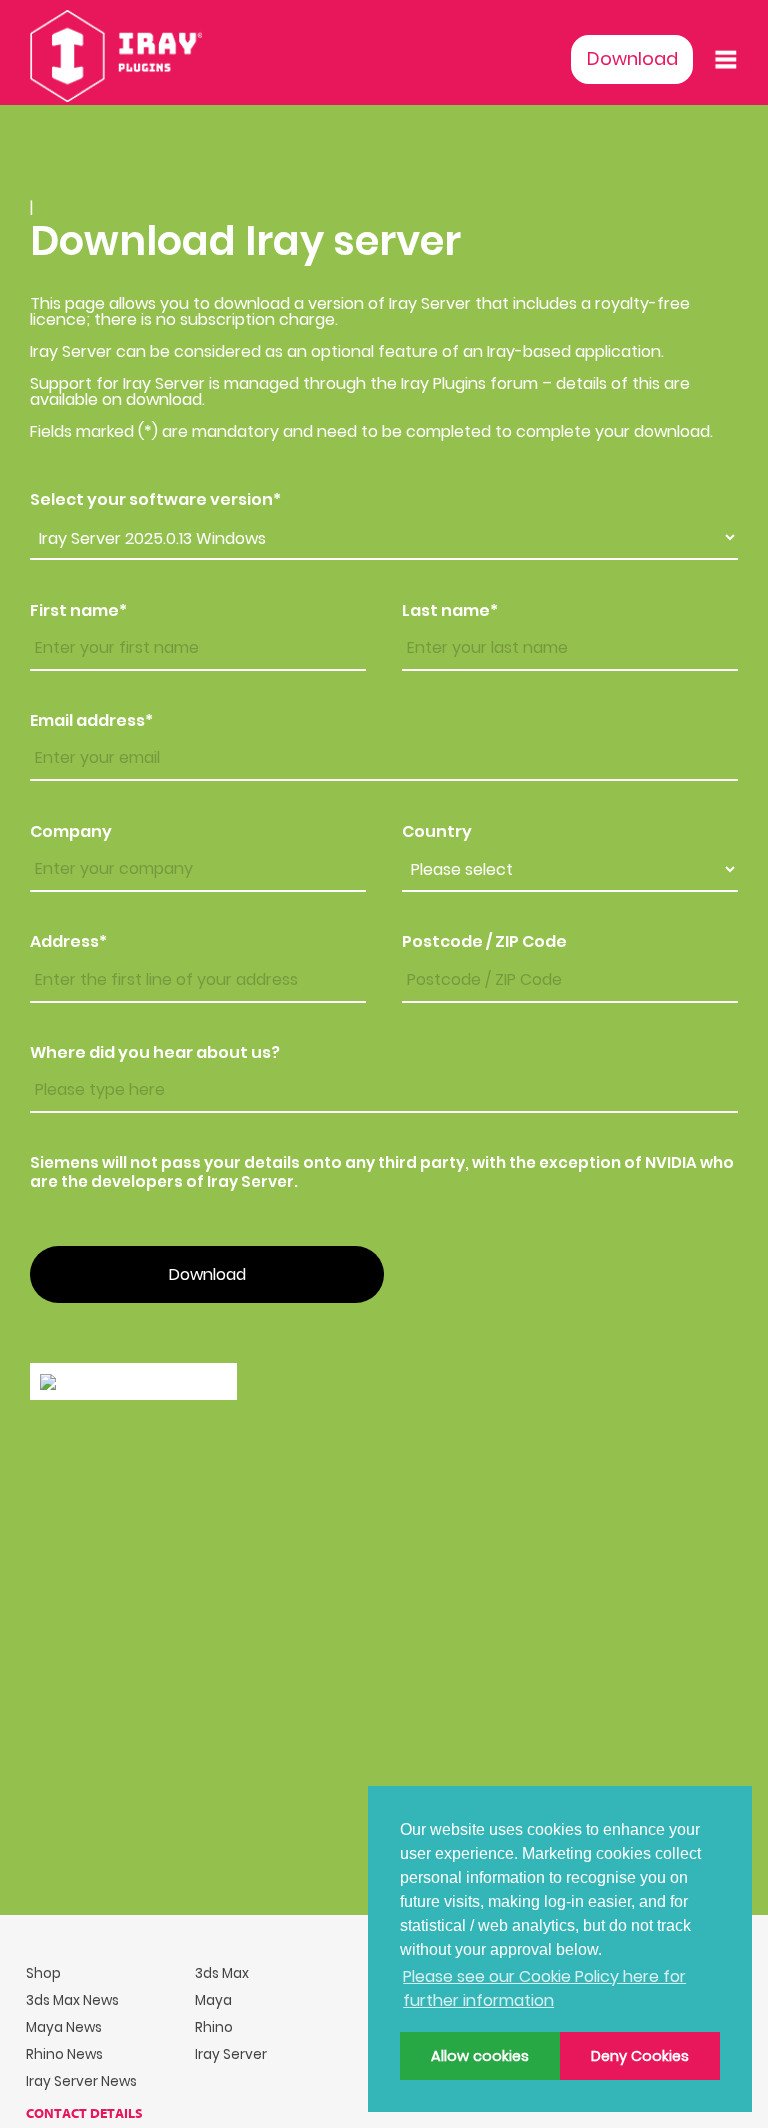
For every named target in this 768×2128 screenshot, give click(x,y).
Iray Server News (81, 2081)
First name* (78, 611)
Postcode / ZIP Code (484, 942)
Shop (43, 1973)
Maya (213, 2000)
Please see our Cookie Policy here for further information (544, 1988)
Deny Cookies (640, 2056)
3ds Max (222, 1973)
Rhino (214, 2027)
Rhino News (64, 2054)
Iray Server (231, 2054)
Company (71, 832)
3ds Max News (72, 2000)
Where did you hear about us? (155, 1053)
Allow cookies (480, 2056)
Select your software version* (155, 500)
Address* (68, 942)
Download (632, 58)
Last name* (450, 611)
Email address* (91, 721)
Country (437, 832)
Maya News (64, 2027)
